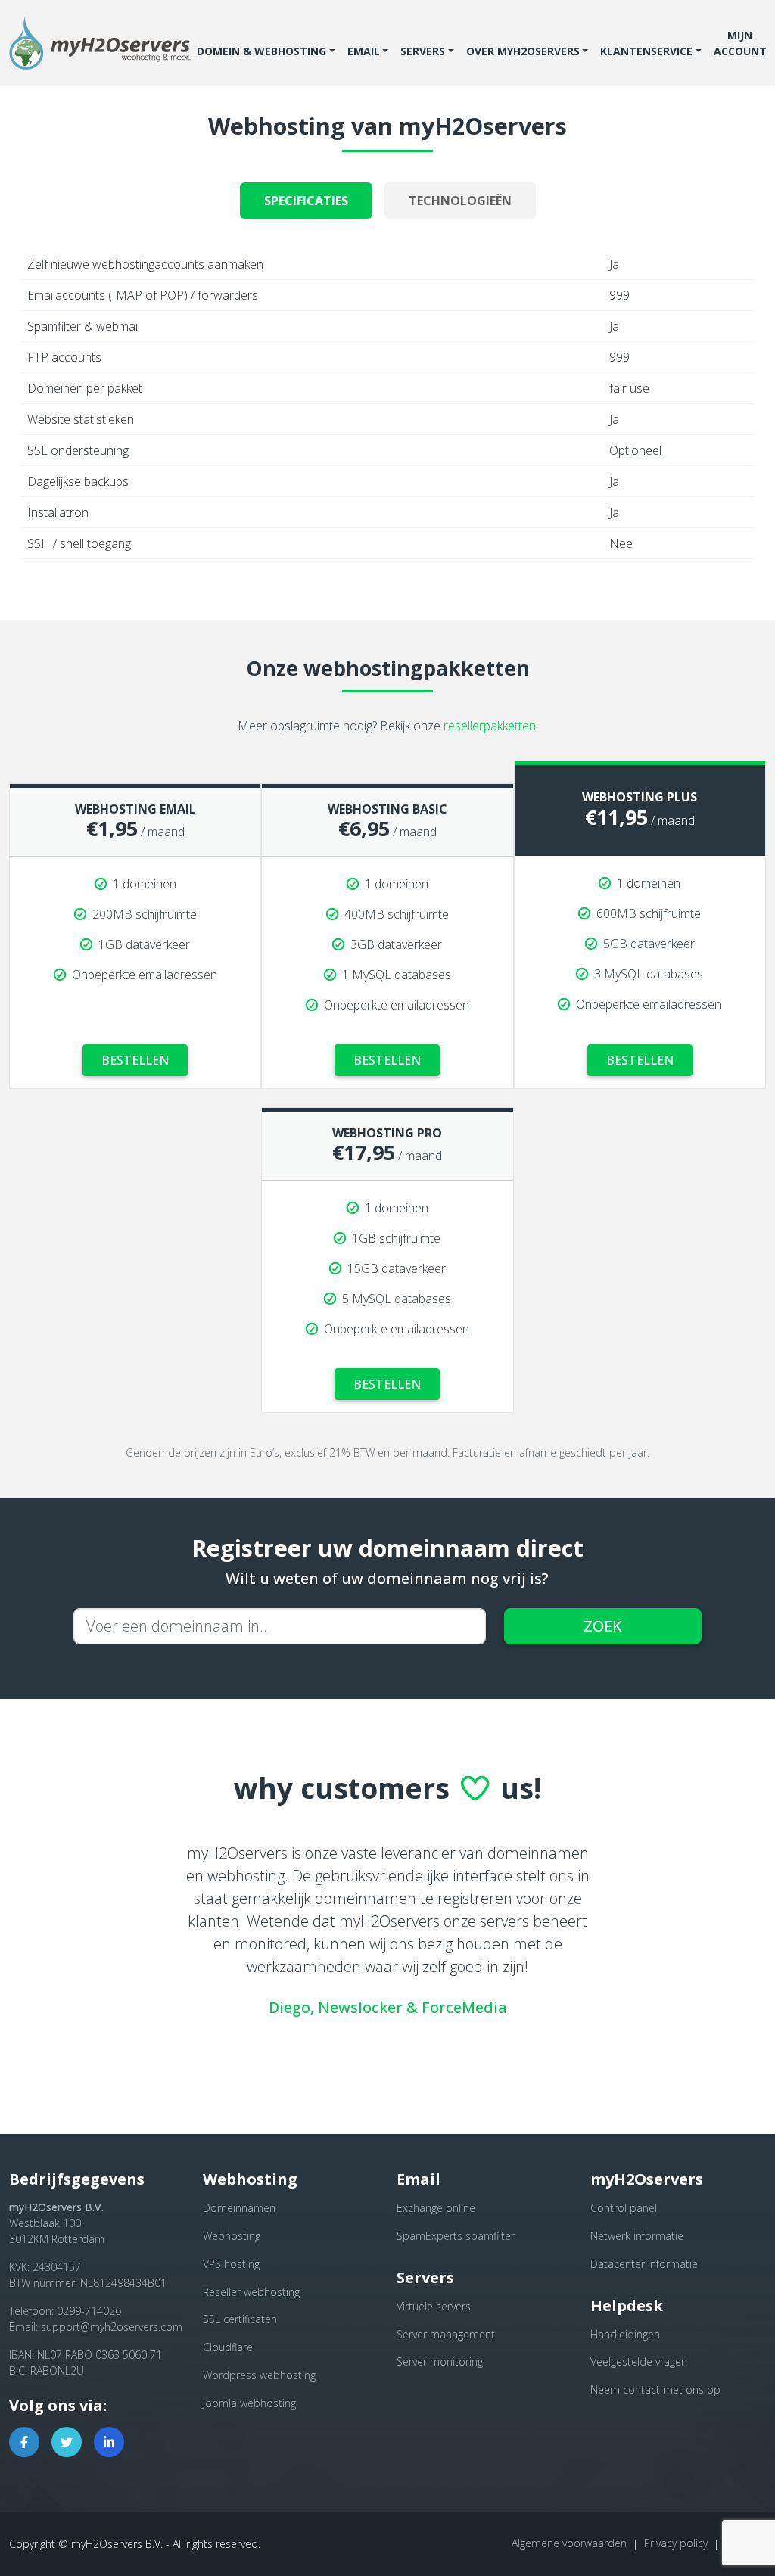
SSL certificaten (240, 2319)
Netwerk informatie (637, 2236)
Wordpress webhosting (259, 2375)
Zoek (603, 1626)
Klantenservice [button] (646, 51)
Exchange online (436, 2208)
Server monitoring (440, 2361)
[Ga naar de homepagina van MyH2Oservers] (100, 43)
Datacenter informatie (644, 2264)
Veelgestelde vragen (639, 2361)
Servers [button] (423, 51)
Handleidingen (625, 2334)
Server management (446, 2334)
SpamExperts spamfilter (456, 2236)
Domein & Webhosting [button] (261, 51)
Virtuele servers (434, 2306)
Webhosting (232, 2236)
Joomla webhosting (249, 2403)
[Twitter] (67, 2442)
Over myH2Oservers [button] (523, 51)
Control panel (624, 2208)
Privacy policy (676, 2543)
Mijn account (740, 43)
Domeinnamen (239, 2208)
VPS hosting (231, 2264)
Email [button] (364, 51)
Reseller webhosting (251, 2292)
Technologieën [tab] (460, 201)
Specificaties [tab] (306, 201)
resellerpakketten (490, 726)
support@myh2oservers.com (112, 2327)
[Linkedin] (109, 2442)
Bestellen (135, 1060)
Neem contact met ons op (655, 2389)
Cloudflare (228, 2347)
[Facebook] (24, 2442)
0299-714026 (89, 2311)
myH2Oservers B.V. (117, 2544)
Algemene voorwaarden (569, 2543)
